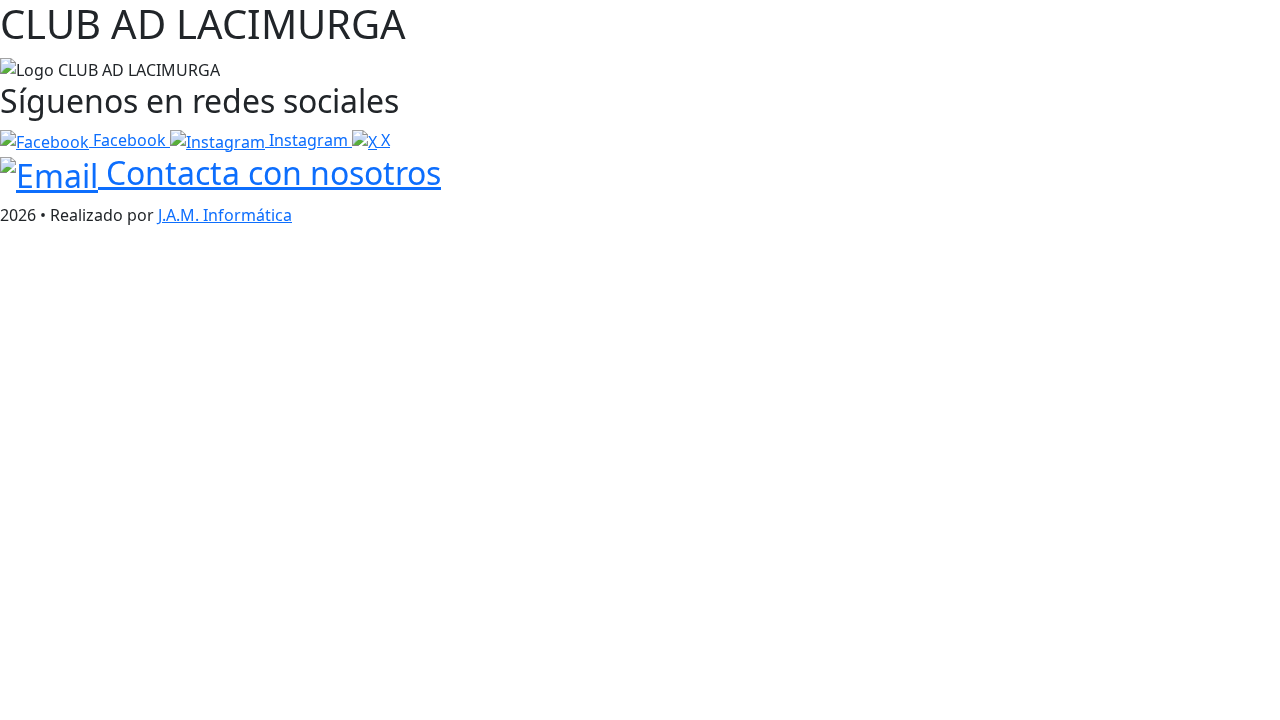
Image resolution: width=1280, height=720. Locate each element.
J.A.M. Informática (225, 215)
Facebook (129, 140)
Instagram (308, 140)
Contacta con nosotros (269, 172)
